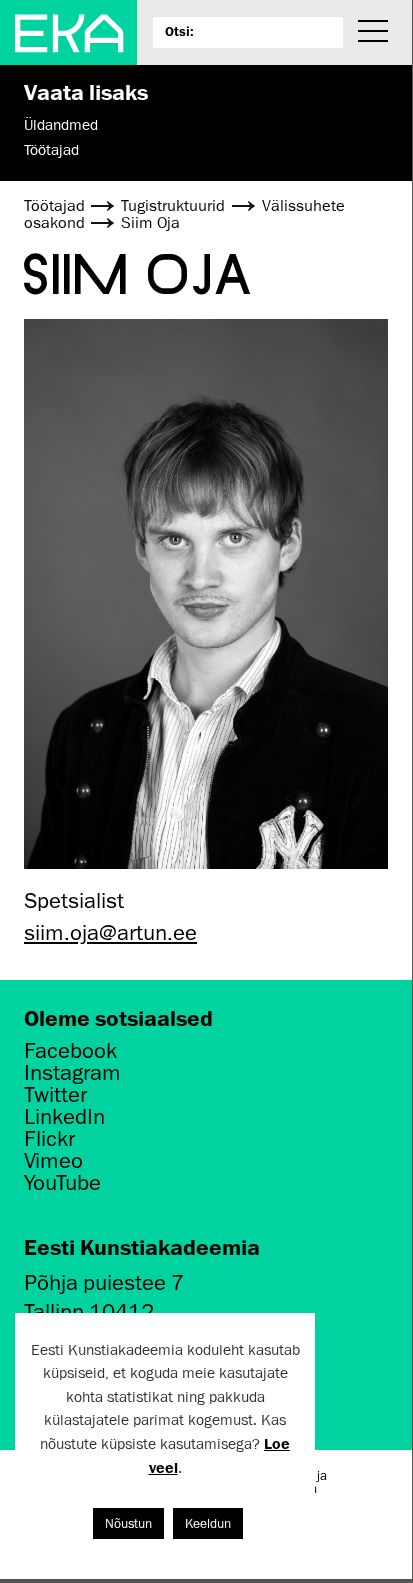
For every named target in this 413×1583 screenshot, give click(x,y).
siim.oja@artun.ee (110, 932)
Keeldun (208, 1523)
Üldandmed (61, 125)
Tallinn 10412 (89, 1311)
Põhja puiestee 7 (104, 1282)
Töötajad (51, 150)
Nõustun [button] (128, 1523)
